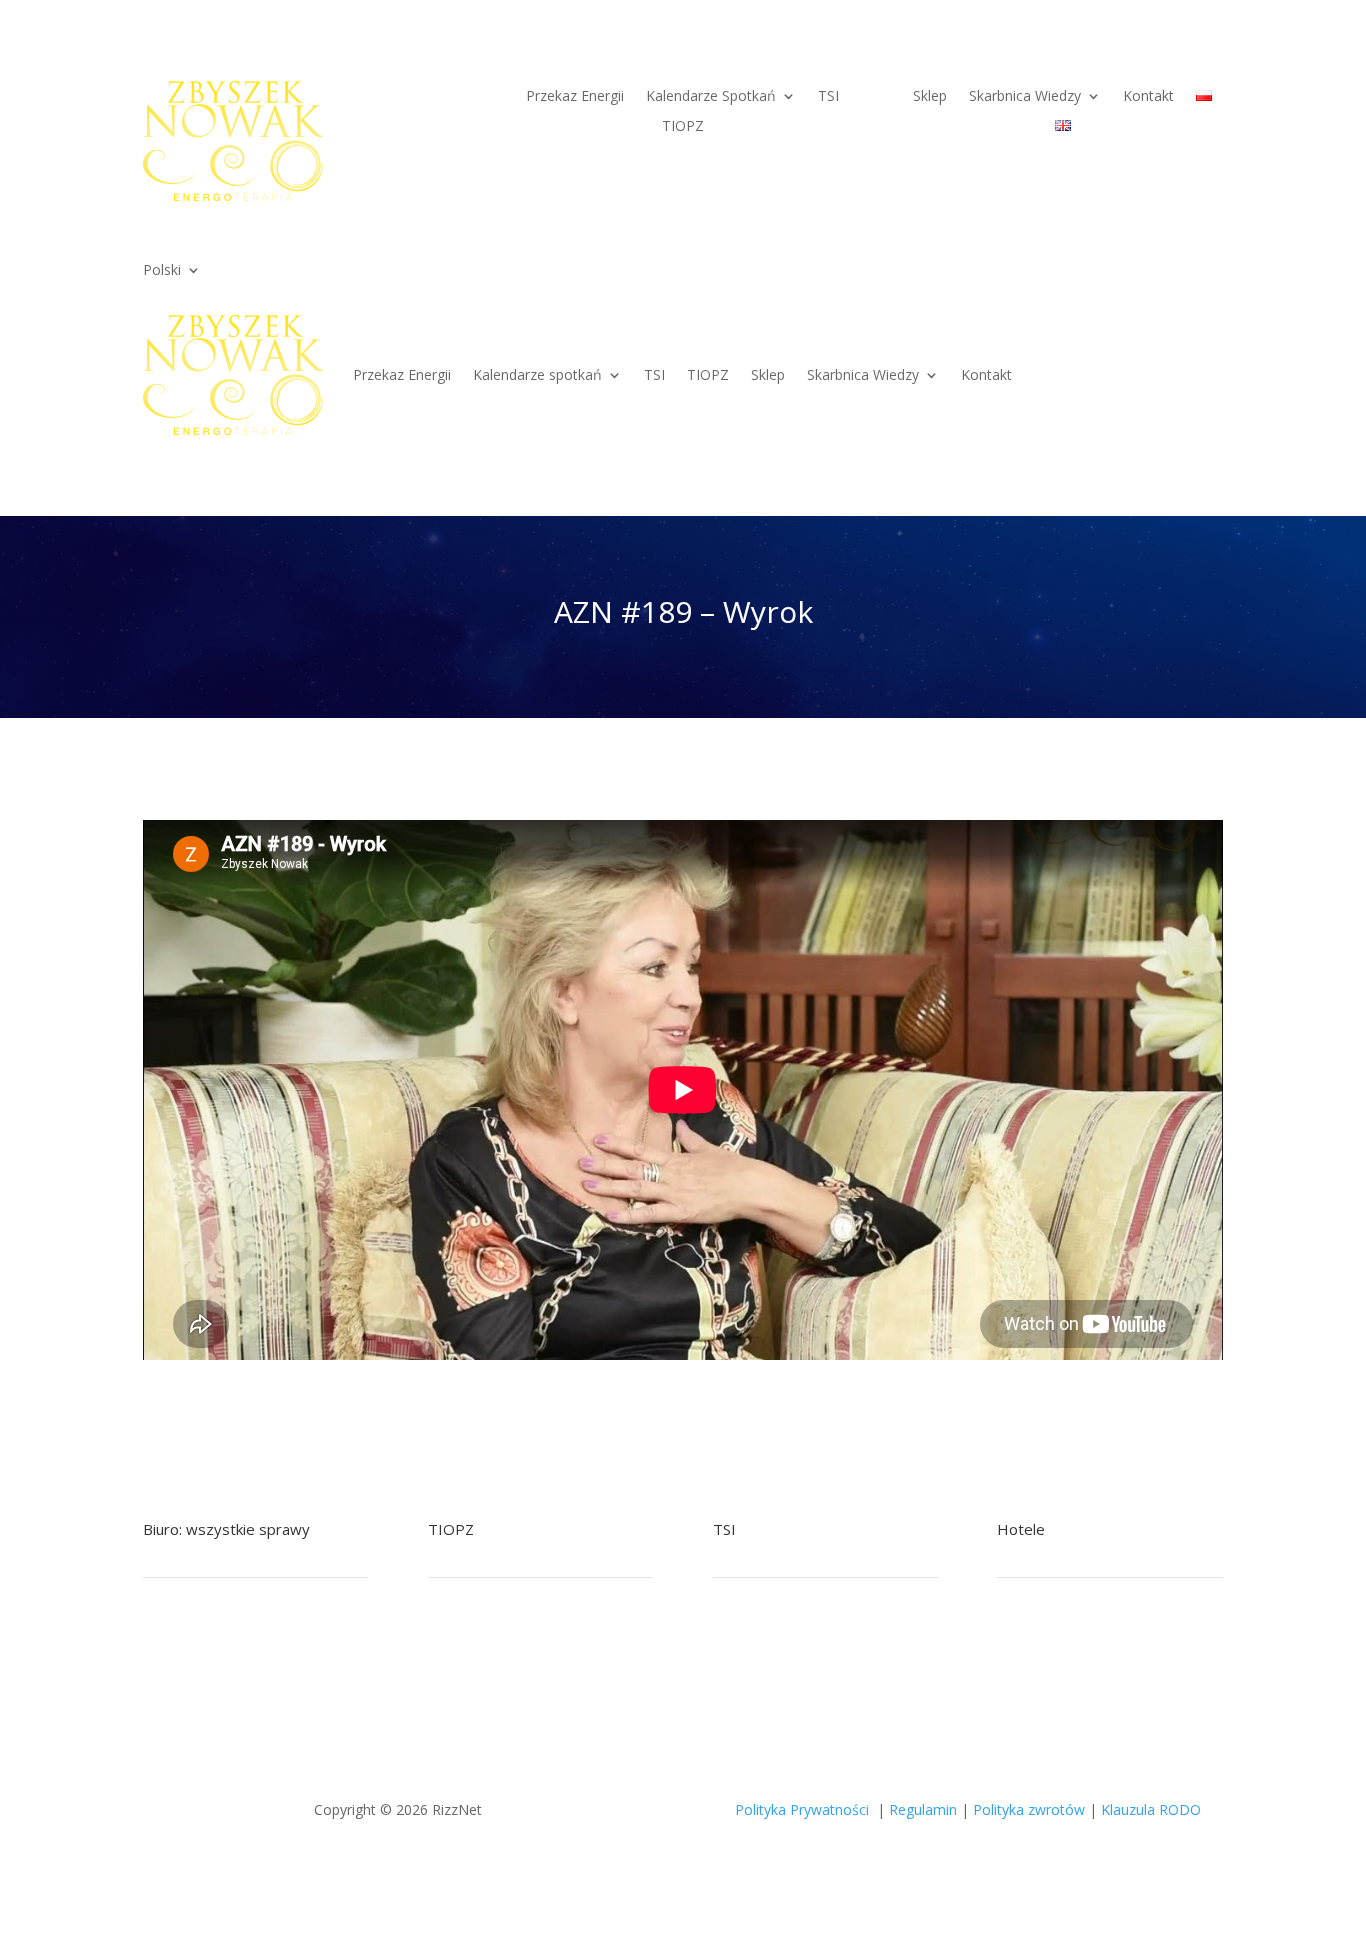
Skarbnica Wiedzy (1025, 97)
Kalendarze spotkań (537, 374)
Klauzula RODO (1151, 1809)
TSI (828, 97)
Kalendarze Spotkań (711, 97)
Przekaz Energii (575, 97)
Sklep (930, 97)
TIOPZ (683, 127)
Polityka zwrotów (1029, 1809)
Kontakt (1148, 97)
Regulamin (923, 1809)
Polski (162, 271)
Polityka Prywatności (802, 1809)
